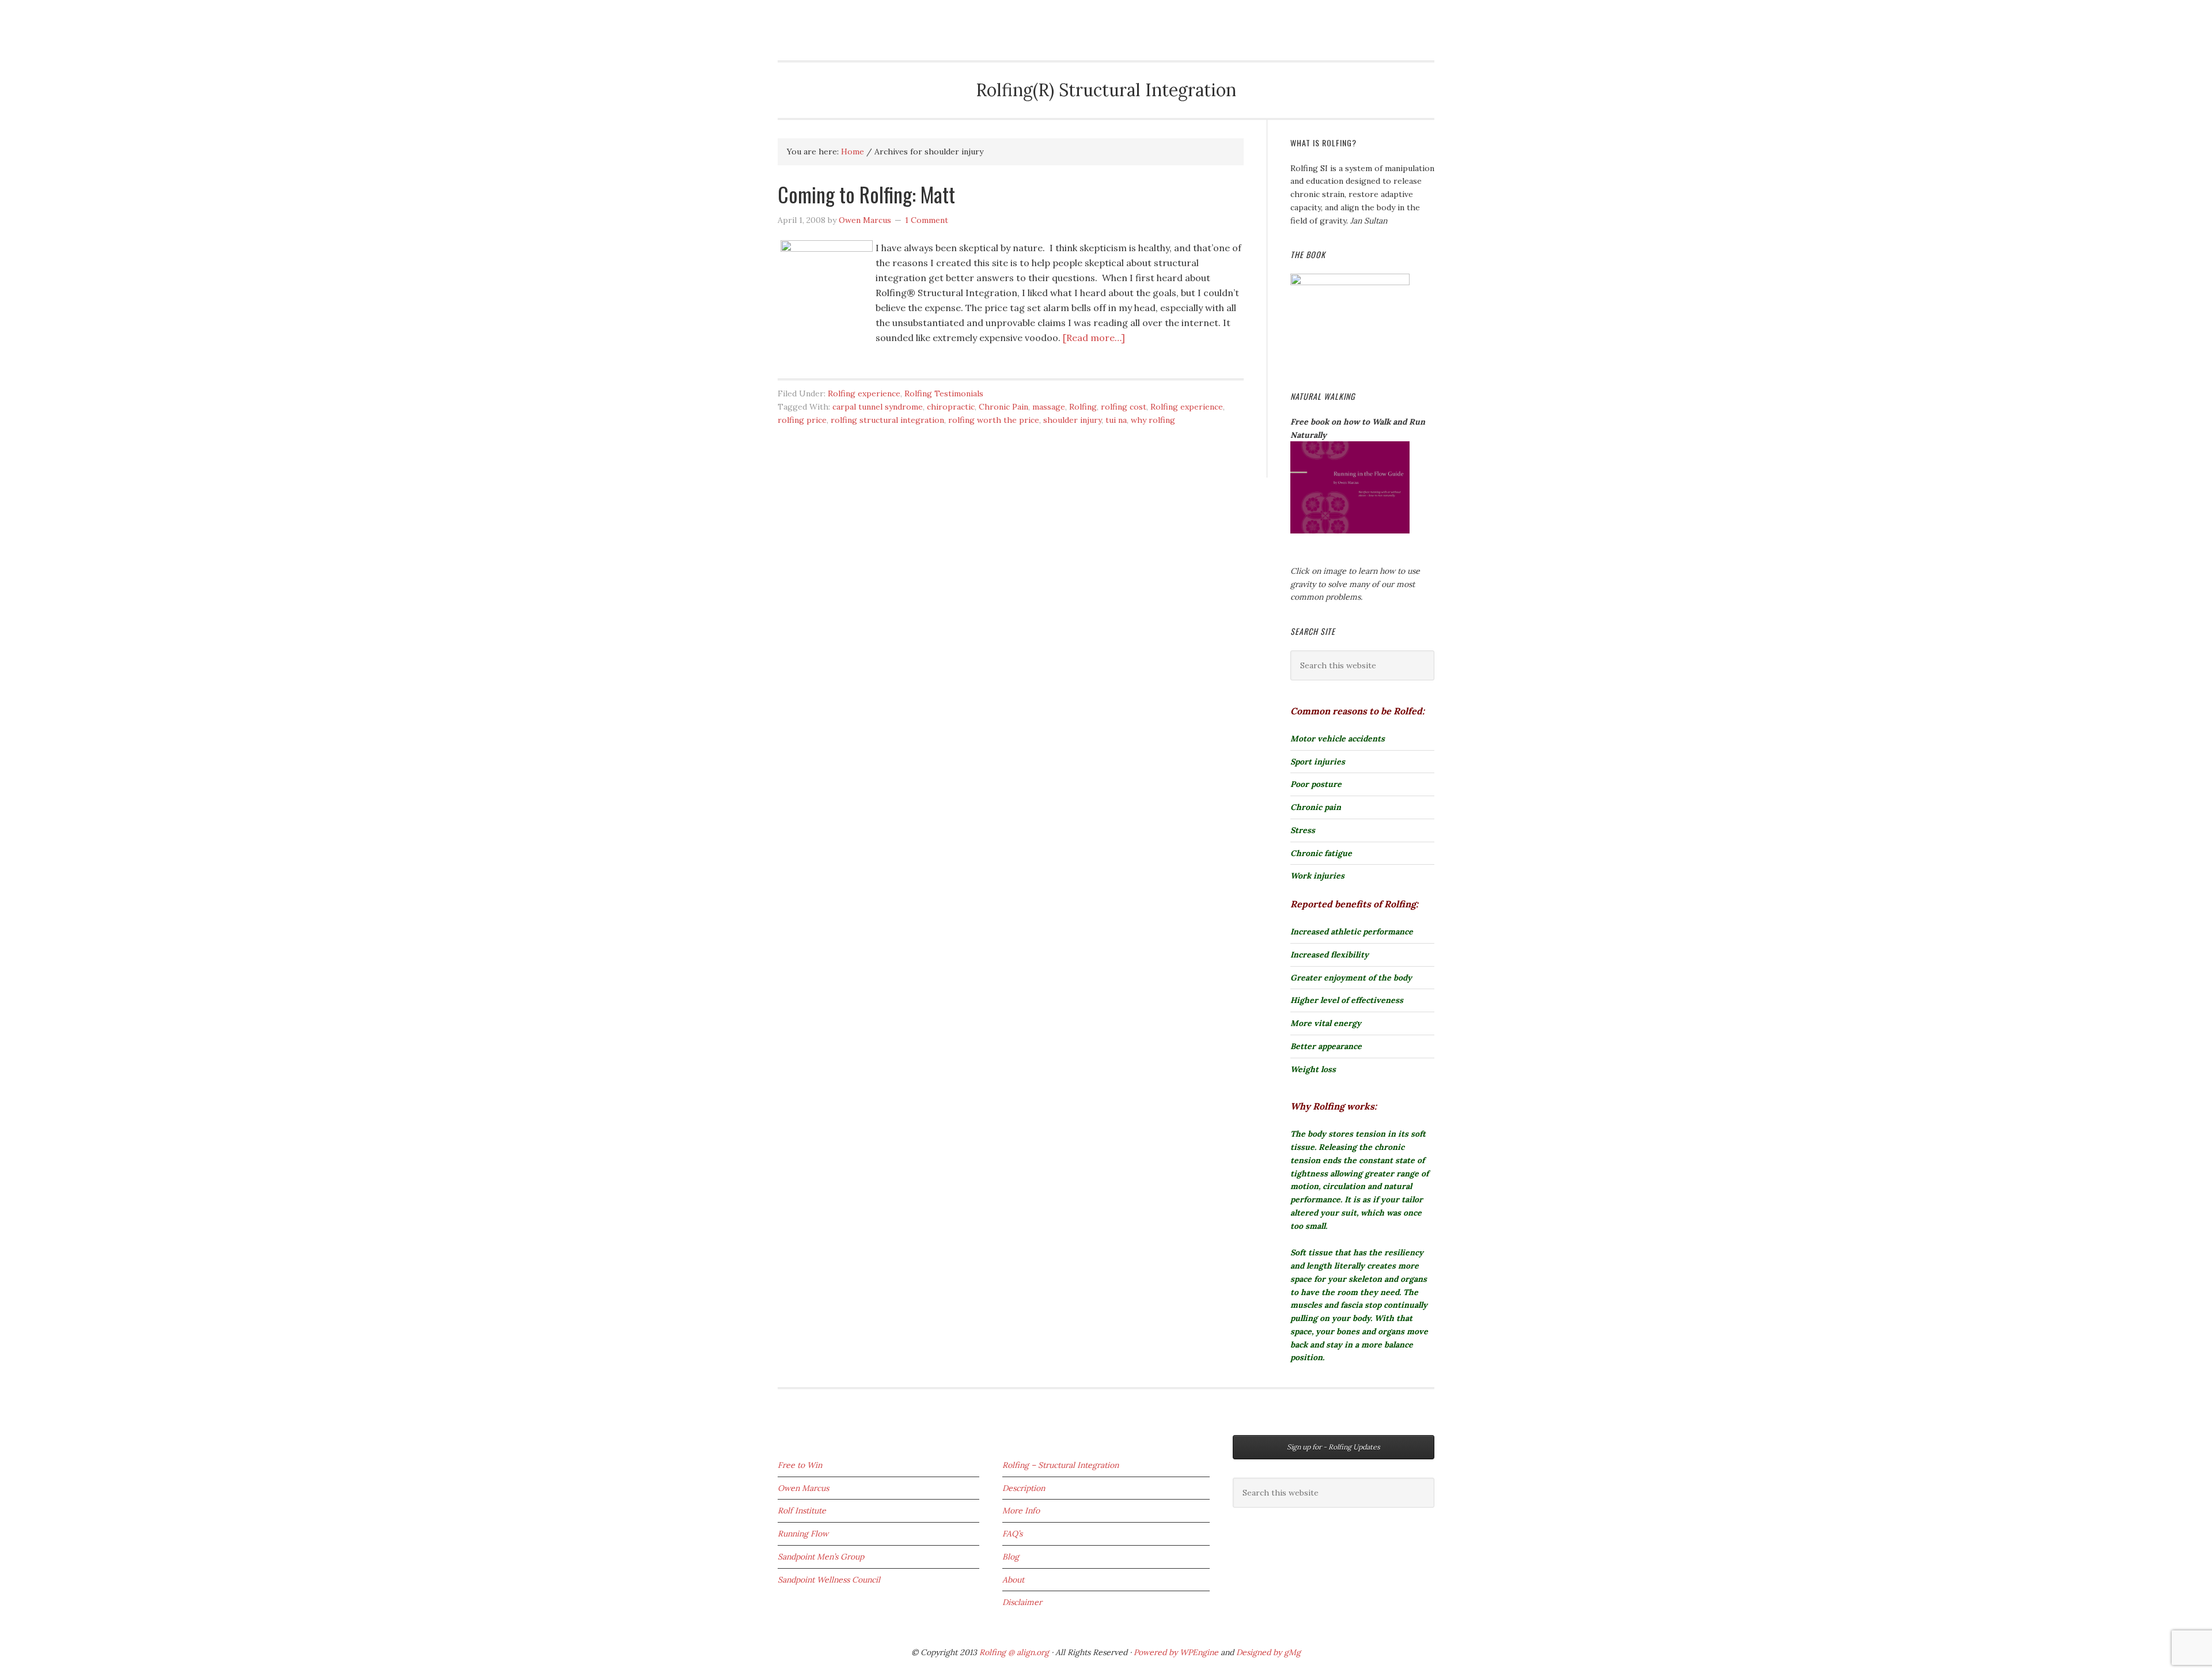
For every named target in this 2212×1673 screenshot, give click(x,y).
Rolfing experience (864, 393)
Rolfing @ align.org (1014, 1652)
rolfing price (802, 420)
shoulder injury (1072, 420)
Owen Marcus (803, 1488)
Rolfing (804, 18)
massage (1049, 407)
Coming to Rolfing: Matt (866, 194)
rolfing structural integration (887, 420)
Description (1024, 1488)
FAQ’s (1012, 1534)
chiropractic (951, 407)
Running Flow (803, 1534)
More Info (1021, 1511)
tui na (1116, 420)
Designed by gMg (1268, 1652)
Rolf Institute (802, 1511)
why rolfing (1153, 420)
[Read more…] (1094, 338)
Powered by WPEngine (1177, 1652)
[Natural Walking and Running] (1350, 531)
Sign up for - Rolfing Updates (1334, 1447)
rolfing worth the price (994, 420)
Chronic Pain (1003, 407)
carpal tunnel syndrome (878, 407)
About (1013, 1580)
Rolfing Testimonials (944, 393)
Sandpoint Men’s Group (821, 1557)
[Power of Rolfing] (1350, 282)
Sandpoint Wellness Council (829, 1580)
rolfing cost (1124, 407)
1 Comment (927, 220)
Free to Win (800, 1465)
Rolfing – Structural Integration (1060, 1465)
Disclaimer (1022, 1602)
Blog (1011, 1557)
